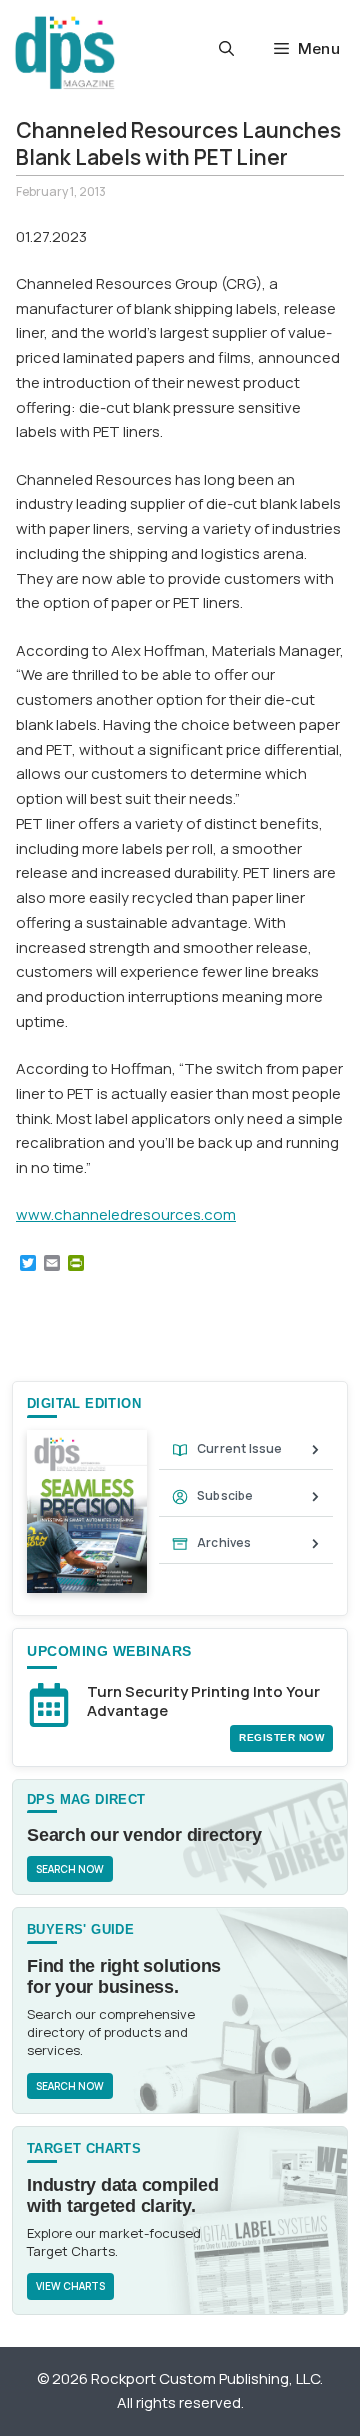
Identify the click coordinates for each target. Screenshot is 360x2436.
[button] (226, 49)
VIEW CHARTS (70, 2286)
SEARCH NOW (70, 1869)
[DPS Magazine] (65, 52)
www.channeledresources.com (126, 1214)
